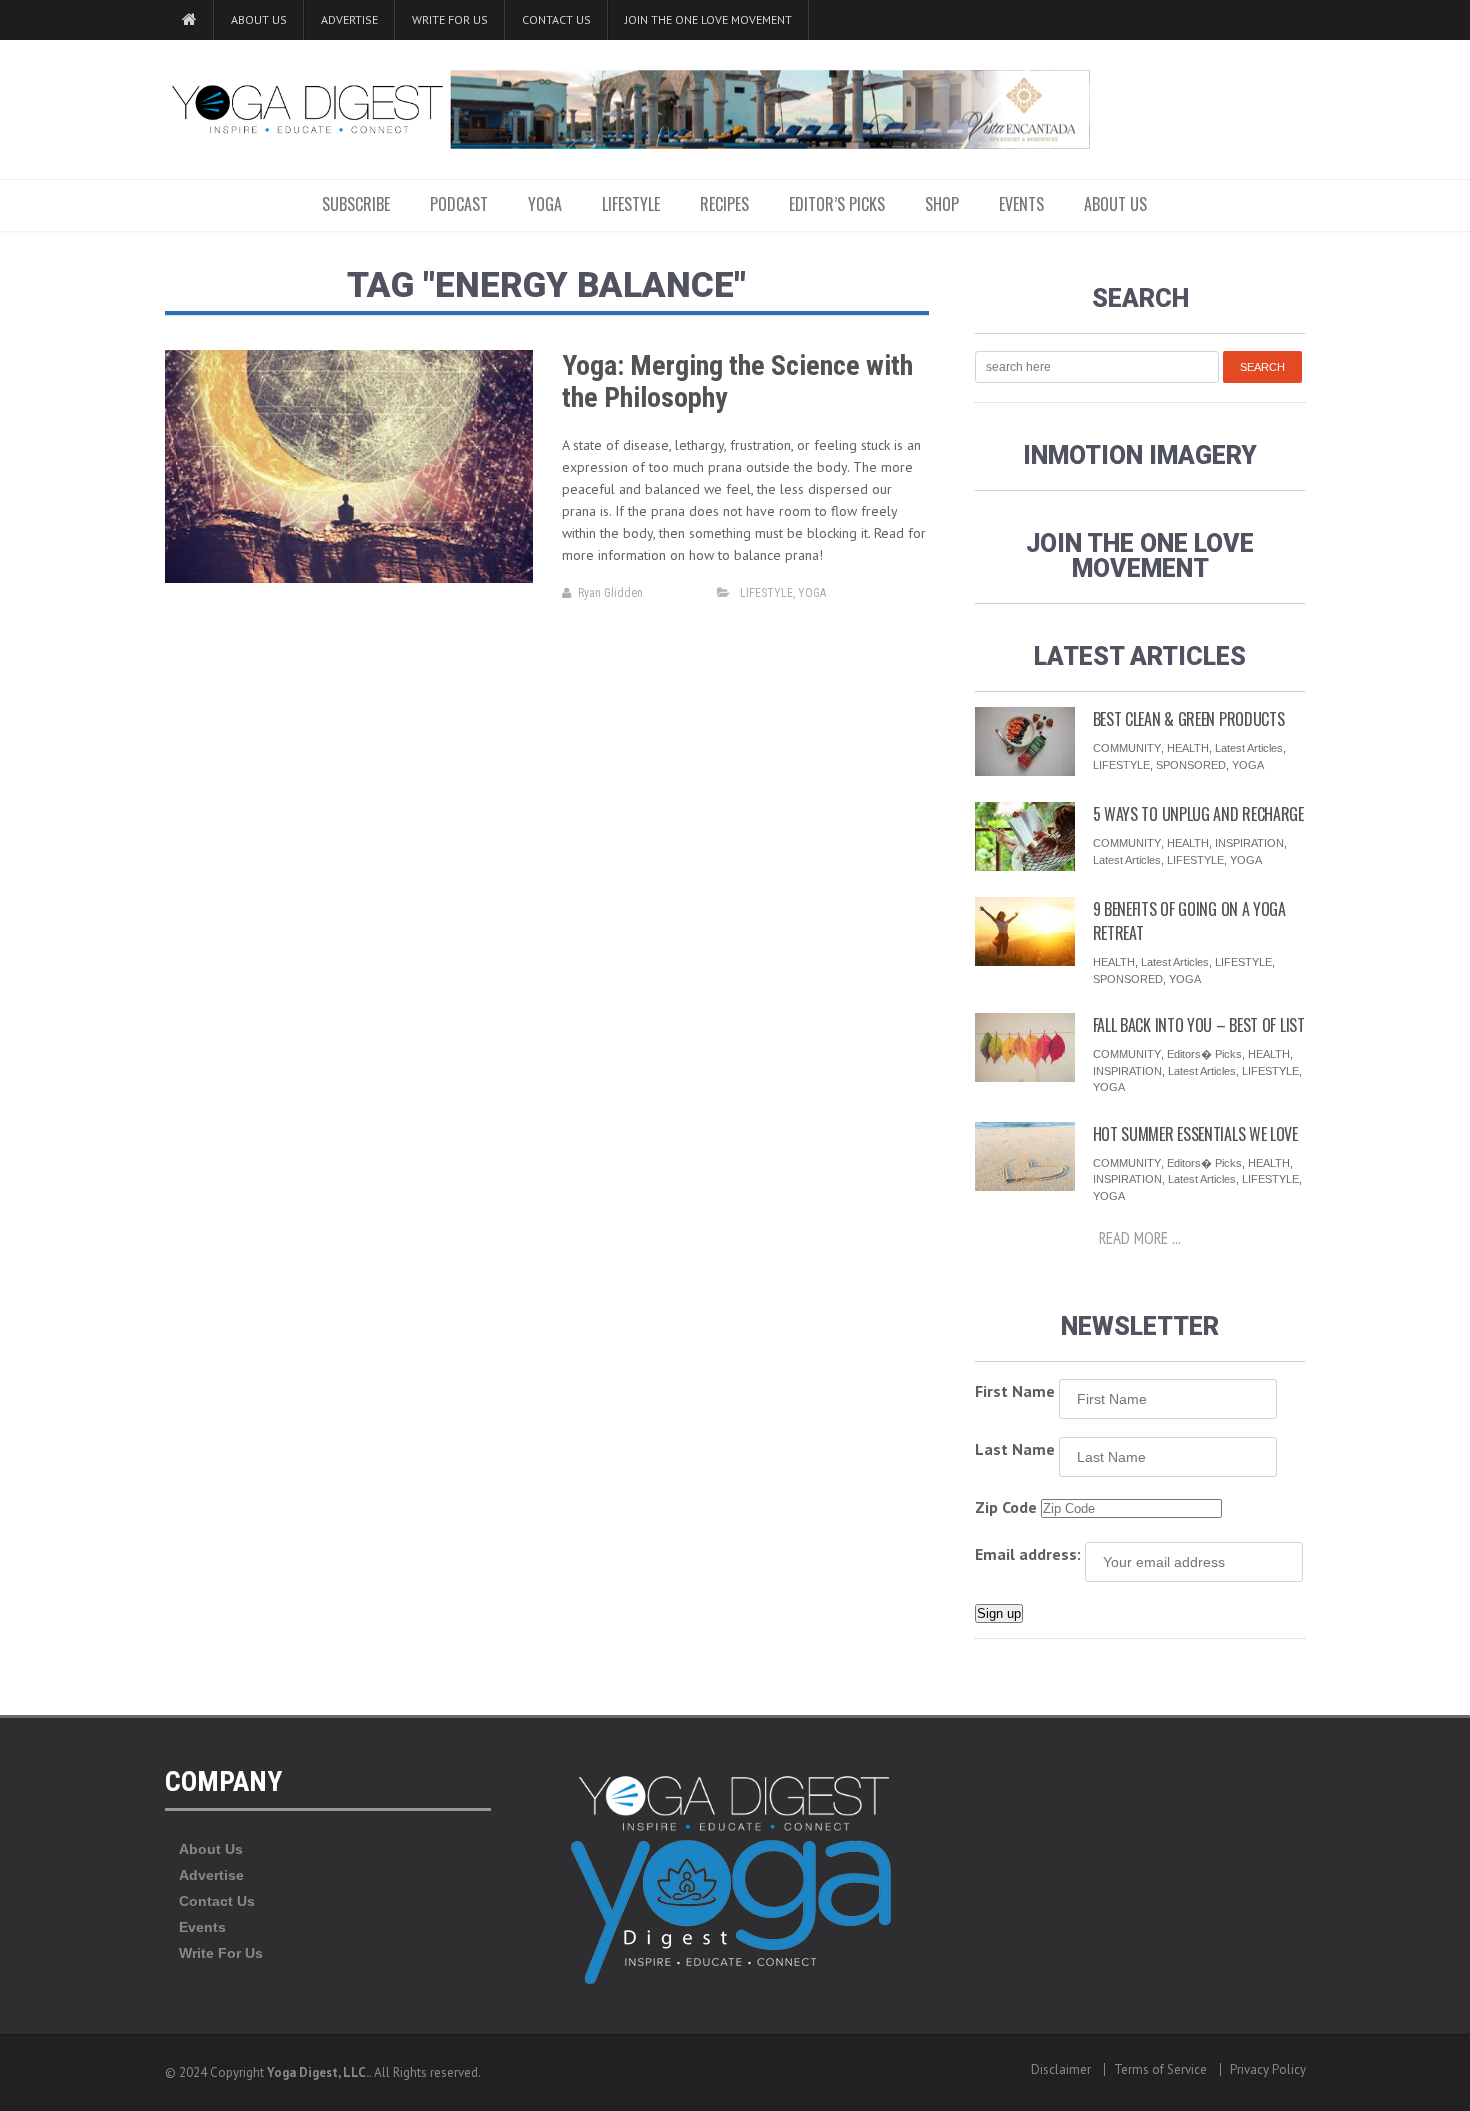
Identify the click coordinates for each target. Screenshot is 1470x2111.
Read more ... (1140, 1238)
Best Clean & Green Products (1189, 719)
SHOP (942, 204)
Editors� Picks (1204, 1054)
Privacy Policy (1268, 2069)
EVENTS (1021, 204)
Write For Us (450, 19)
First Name (1015, 1391)
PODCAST (459, 204)
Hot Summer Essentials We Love (1195, 1134)
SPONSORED (1191, 765)
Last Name (1015, 1449)
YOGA (545, 204)
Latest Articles (1249, 748)
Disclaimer (1061, 2069)
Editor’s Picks (837, 204)
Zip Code (1006, 1507)
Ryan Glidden (610, 593)
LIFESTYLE (631, 204)
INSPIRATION (1249, 843)
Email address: (1028, 1554)
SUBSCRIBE (356, 204)
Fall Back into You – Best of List (1199, 1025)
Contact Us (556, 19)
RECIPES (724, 204)
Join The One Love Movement (708, 19)
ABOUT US (1115, 204)
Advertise (349, 19)
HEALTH (1188, 748)
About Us (259, 19)
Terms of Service (1160, 2069)
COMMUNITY (1127, 748)
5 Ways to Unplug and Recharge (1198, 814)
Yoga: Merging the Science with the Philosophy (737, 381)
